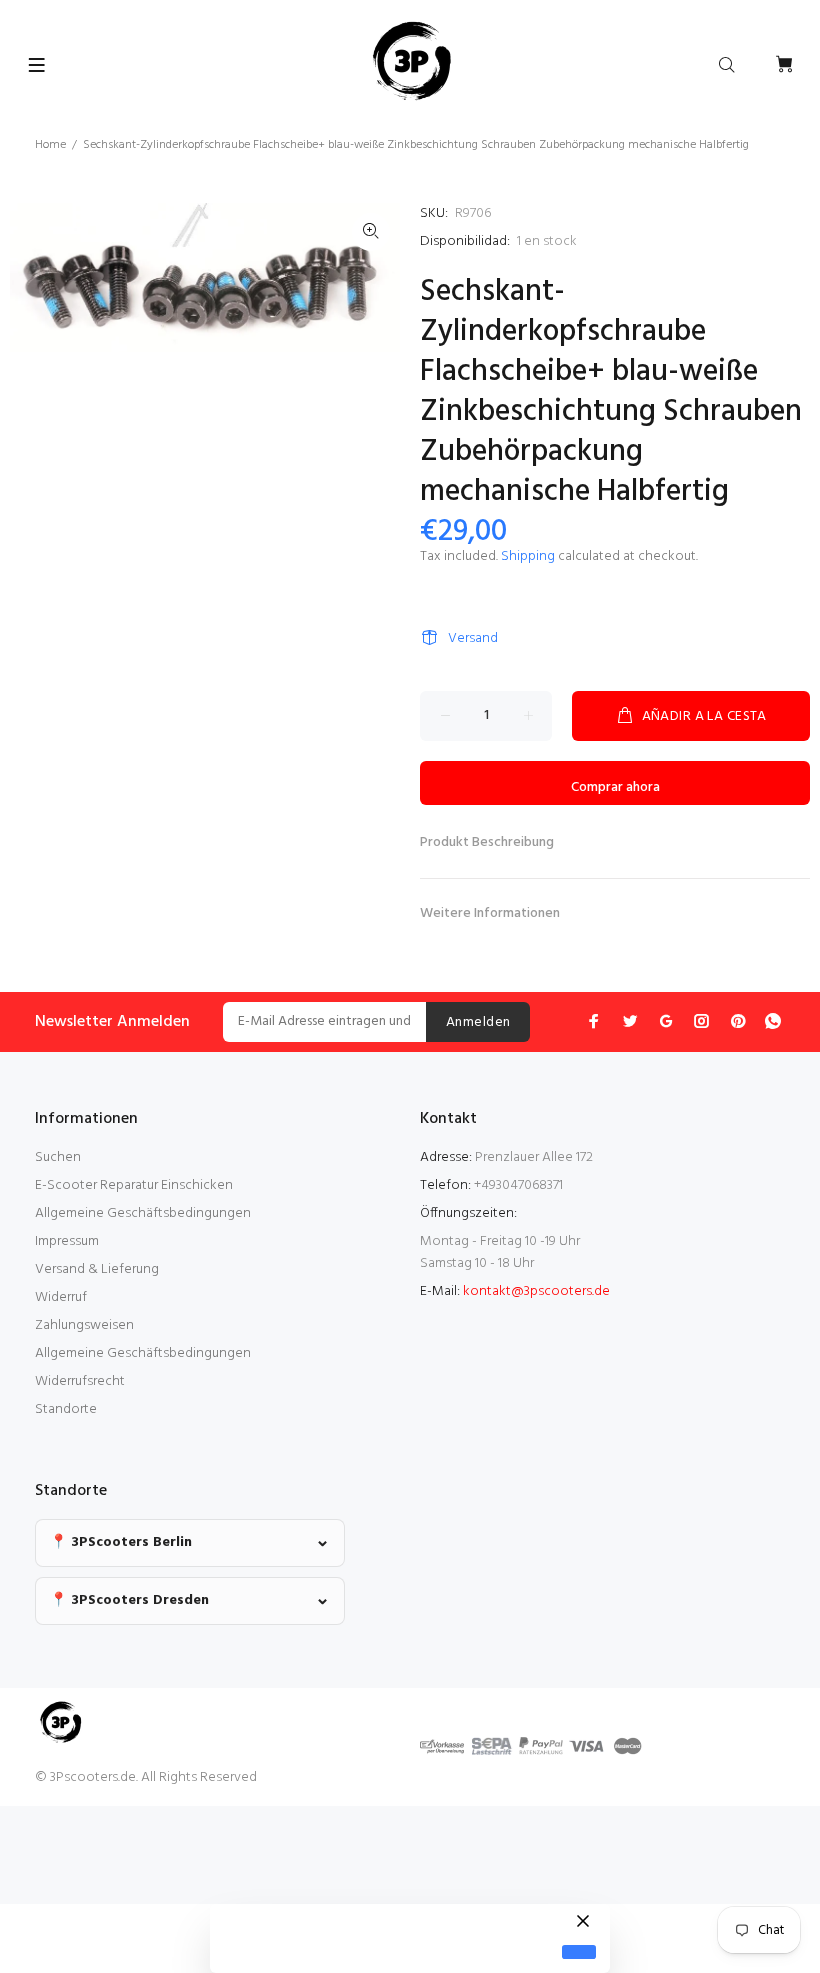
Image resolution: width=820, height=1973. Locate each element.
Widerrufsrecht (80, 1381)
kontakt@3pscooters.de (536, 1291)
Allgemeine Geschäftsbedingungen (143, 1213)
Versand (473, 638)
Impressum (67, 1241)
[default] (579, 1952)
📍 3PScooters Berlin (121, 1542)
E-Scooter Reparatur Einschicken (134, 1185)
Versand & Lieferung (97, 1269)
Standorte (66, 1409)
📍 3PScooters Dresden (129, 1600)
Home (50, 145)
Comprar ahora (615, 787)
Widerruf (61, 1297)
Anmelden (478, 1022)
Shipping (528, 556)
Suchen (58, 1157)
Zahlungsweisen (84, 1325)
